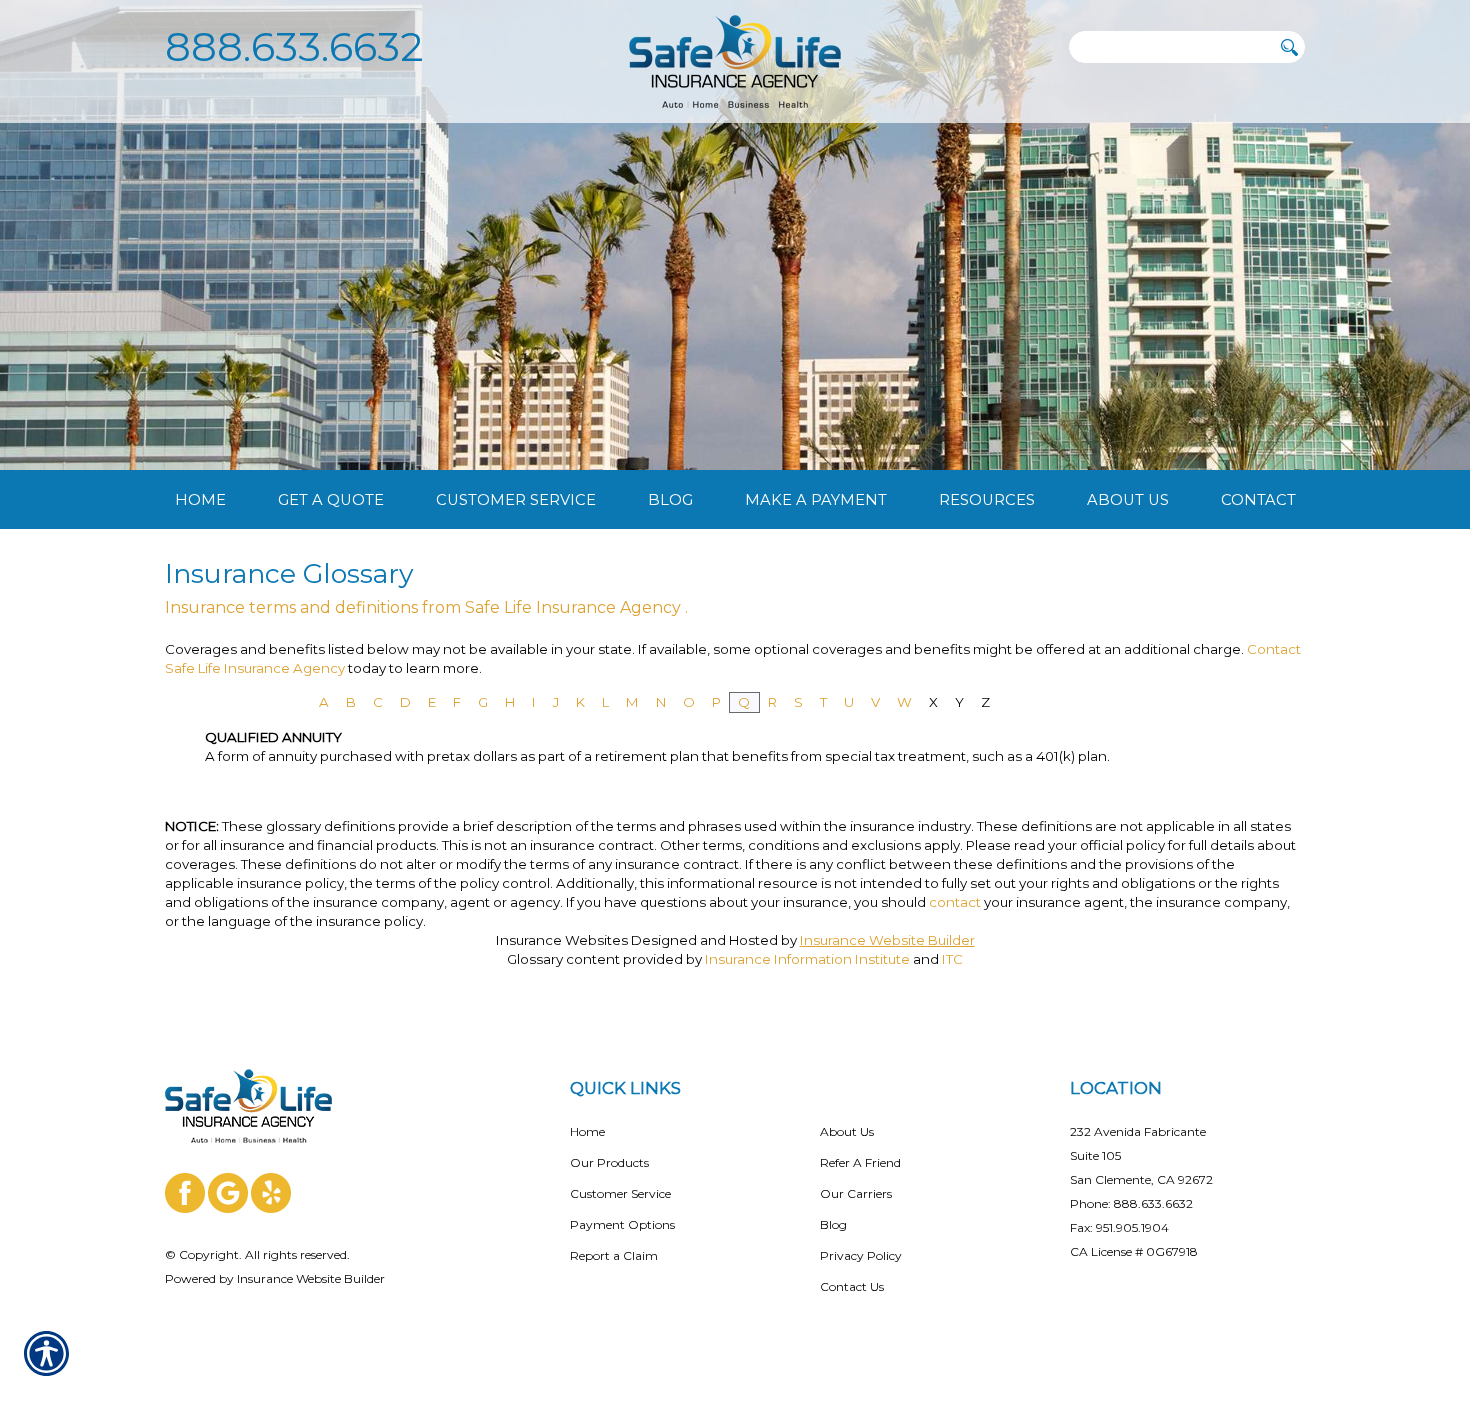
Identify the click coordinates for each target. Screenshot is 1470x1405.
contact (955, 902)
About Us (847, 1131)
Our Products (609, 1162)
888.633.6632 (294, 46)
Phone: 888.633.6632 (1131, 1203)
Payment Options (622, 1224)
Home (587, 1131)
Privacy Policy (861, 1255)
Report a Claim (614, 1255)
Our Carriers (856, 1193)
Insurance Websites (562, 940)
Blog (833, 1224)
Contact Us (852, 1286)
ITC (952, 959)
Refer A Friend (860, 1162)
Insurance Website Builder (887, 940)
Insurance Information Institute (807, 959)
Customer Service (620, 1193)
